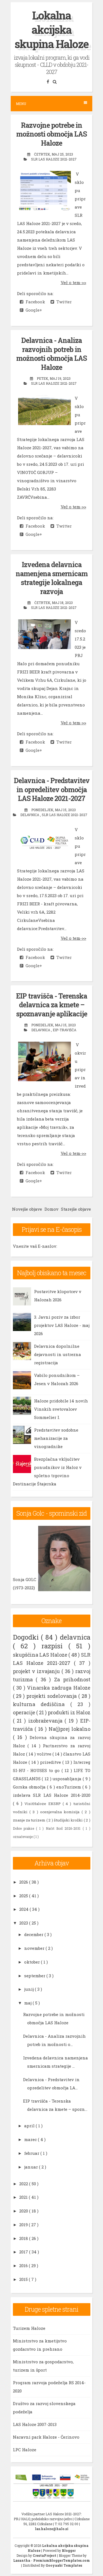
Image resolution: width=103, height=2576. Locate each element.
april (30, 2126)
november (35, 1948)
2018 (24, 2238)
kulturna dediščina (42, 1704)
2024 (24, 1909)
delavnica (30, 815)
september (35, 1976)
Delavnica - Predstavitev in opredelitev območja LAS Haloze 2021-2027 (52, 789)
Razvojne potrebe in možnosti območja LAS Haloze (51, 134)
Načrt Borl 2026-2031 (64, 1828)
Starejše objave (76, 1209)
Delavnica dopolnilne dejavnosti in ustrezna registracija (58, 1354)
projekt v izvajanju (37, 1671)
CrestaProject (45, 2555)
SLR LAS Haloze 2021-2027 (54, 159)
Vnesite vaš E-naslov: (35, 1246)
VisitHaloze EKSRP (44, 1804)
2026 (24, 1882)
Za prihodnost (72, 1679)
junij (30, 1989)
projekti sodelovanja (52, 1696)
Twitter (63, 302)
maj (28, 2003)
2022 (24, 2184)
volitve (45, 1754)
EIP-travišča (65, 1030)
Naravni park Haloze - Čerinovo (46, 2437)
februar (32, 2153)
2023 (24, 1923)
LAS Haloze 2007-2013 (35, 2424)
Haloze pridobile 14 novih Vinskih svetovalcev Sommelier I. (61, 1409)
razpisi (55, 1646)
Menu (21, 104)
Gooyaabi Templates (64, 2565)
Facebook (34, 302)
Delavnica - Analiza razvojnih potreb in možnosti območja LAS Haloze (51, 354)
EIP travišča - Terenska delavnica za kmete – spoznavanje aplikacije (51, 1005)
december (34, 1934)
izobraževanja (47, 1721)
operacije (25, 1712)
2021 (24, 2197)
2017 (24, 2252)
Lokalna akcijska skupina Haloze (51, 30)
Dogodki (27, 1637)
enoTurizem (69, 1787)
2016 (24, 2266)
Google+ (33, 310)
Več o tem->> (73, 282)
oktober (33, 1962)
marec (31, 2139)
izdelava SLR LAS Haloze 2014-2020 (52, 1795)
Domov (51, 1209)
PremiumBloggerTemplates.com (62, 2560)
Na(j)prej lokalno (69, 1729)
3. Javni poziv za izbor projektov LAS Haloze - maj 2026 (62, 1325)
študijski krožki (69, 1820)
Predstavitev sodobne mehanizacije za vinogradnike (56, 1438)
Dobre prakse (25, 1828)
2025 (24, 1896)
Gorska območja (30, 1787)
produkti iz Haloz (69, 1712)
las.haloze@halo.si (52, 2529)
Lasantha (22, 2560)
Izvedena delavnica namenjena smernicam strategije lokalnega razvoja (52, 578)
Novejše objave (27, 1209)
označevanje (23, 1837)
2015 (24, 2279)
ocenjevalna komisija (61, 1812)
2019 (24, 2225)
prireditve (51, 1762)
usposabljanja (68, 1779)
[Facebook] (48, 81)
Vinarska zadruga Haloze (59, 1688)
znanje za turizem (30, 1820)
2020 (24, 2211)
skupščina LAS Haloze (41, 1655)
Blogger (69, 2550)
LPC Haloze (25, 2450)
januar (32, 2167)
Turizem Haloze (29, 2328)
